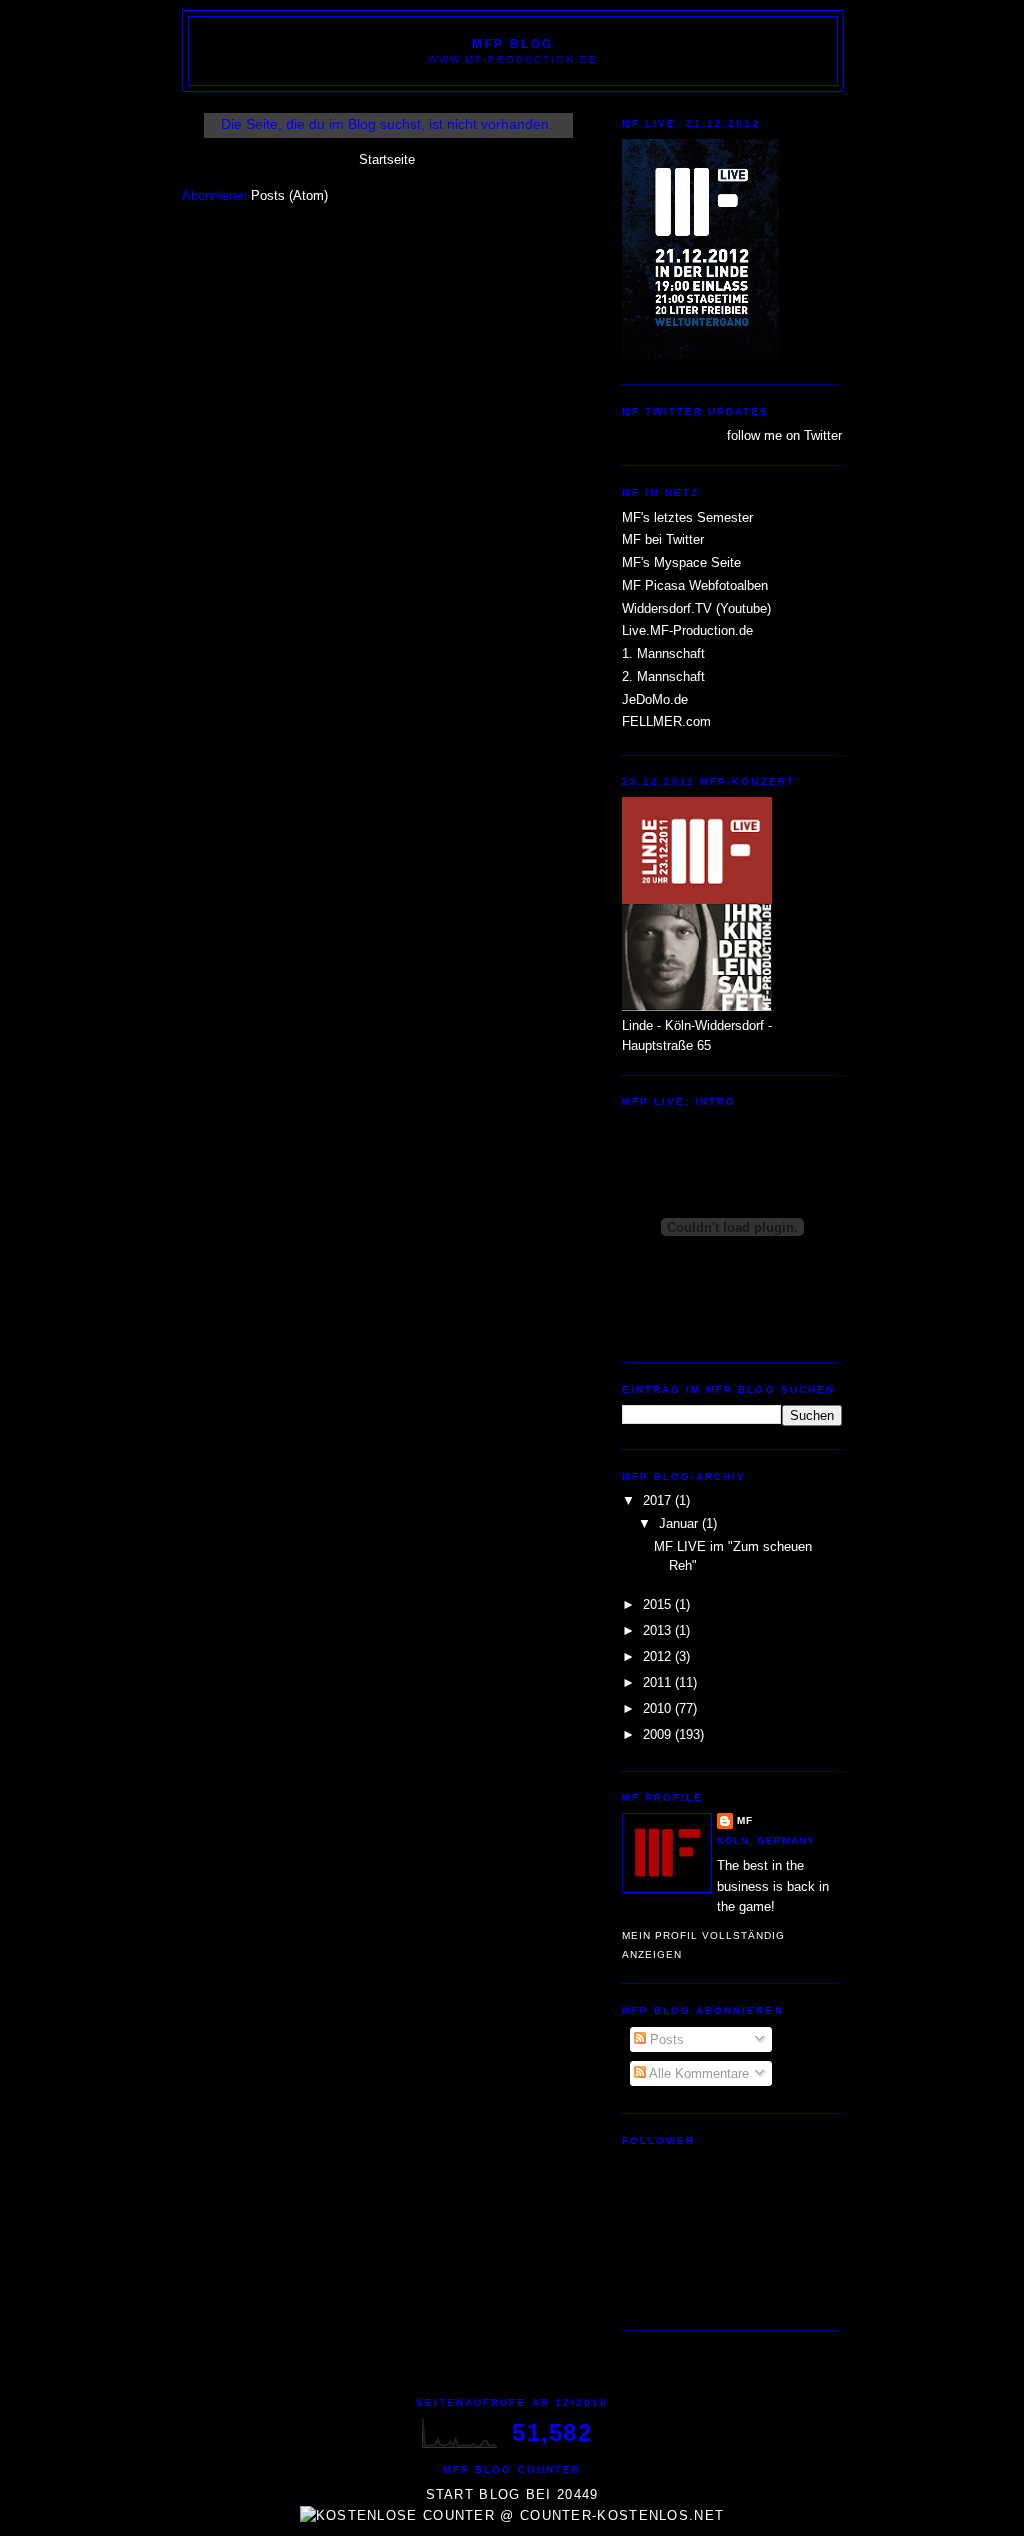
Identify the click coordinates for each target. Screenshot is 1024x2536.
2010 (659, 1708)
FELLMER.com (666, 721)
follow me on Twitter (784, 435)
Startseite (387, 159)
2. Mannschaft (663, 676)
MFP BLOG (513, 44)
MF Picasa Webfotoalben (695, 585)
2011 (659, 1682)
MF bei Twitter (663, 539)
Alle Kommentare (697, 2073)
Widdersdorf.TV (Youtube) (696, 608)
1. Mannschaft (663, 653)
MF (745, 1820)
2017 (659, 1500)
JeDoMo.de (655, 699)
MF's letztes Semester (687, 517)
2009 (659, 1734)
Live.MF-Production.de (687, 630)
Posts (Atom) (289, 195)
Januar (680, 1523)
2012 (659, 1656)
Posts (665, 2039)
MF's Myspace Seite (681, 562)
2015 (659, 1604)
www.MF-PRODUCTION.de (513, 59)
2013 (659, 1630)
